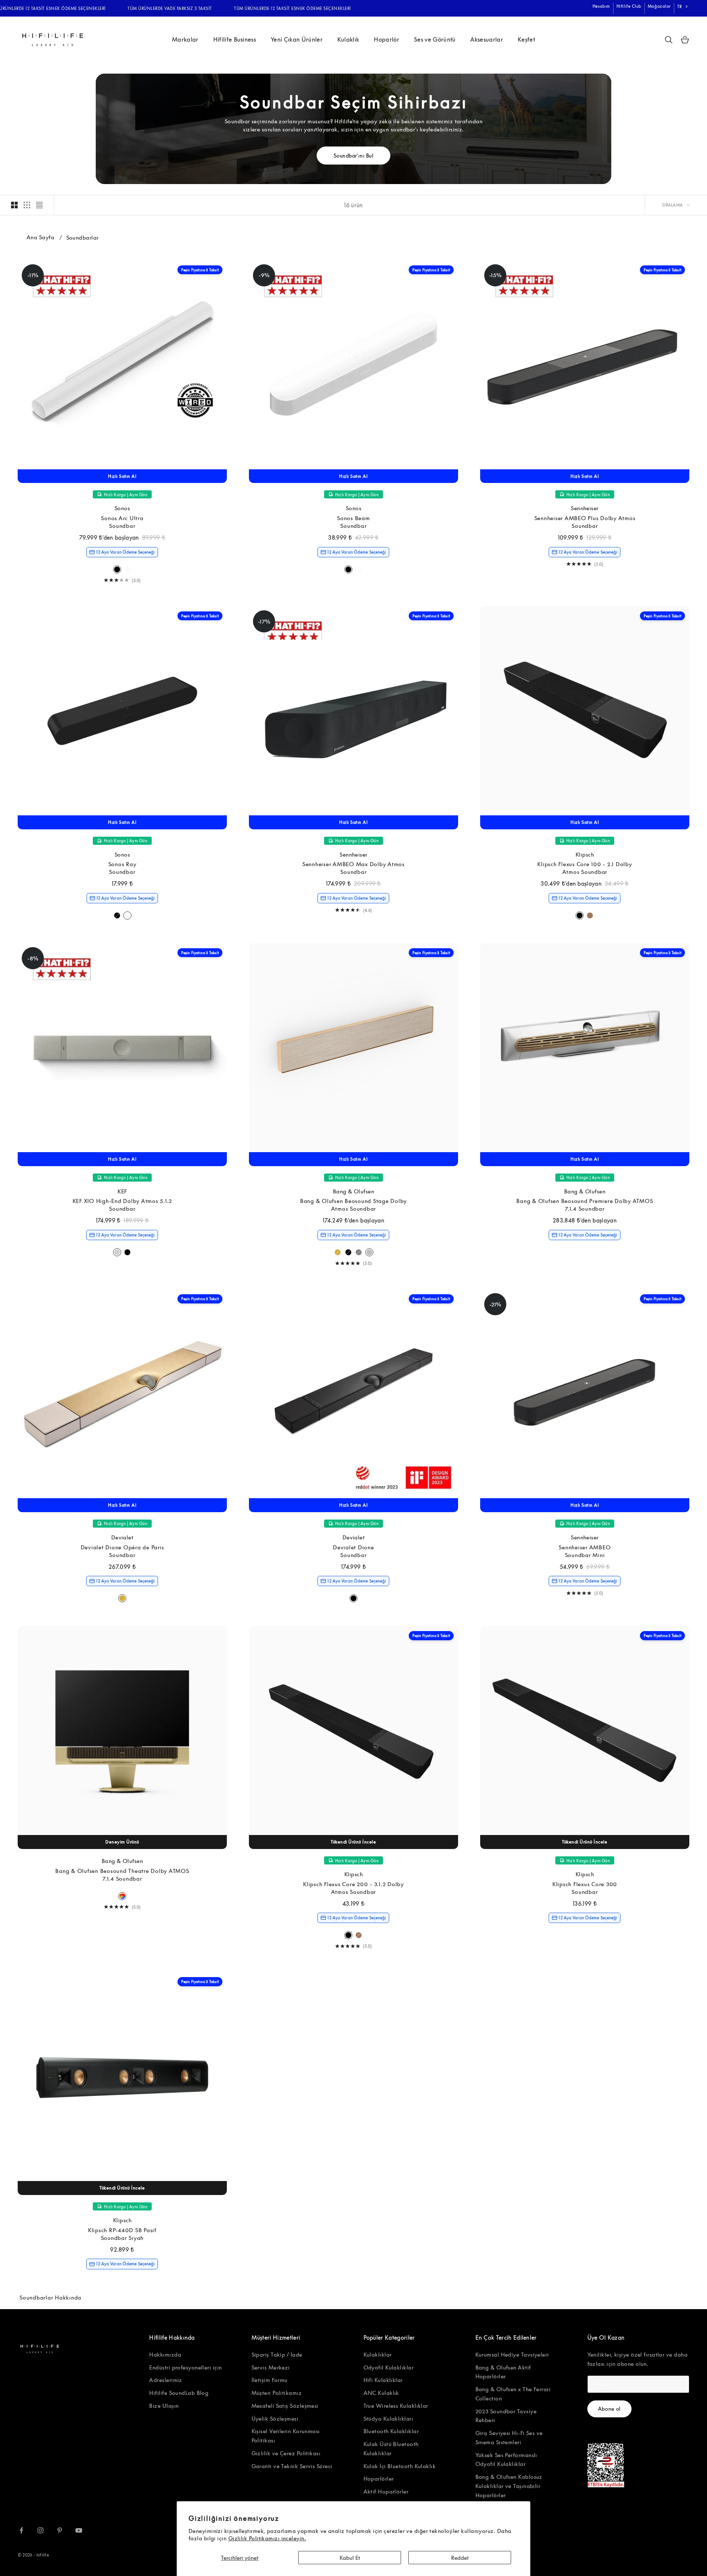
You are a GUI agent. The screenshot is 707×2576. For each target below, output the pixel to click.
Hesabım (601, 6)
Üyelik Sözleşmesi (275, 2418)
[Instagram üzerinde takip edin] (41, 2530)
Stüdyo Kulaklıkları (388, 2418)
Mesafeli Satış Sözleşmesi (285, 2406)
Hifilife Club (629, 6)
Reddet (460, 2558)
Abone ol (610, 2409)
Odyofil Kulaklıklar (389, 2367)
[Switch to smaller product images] (27, 205)
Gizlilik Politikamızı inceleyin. (267, 2538)
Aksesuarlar (487, 39)
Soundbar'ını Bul (353, 156)
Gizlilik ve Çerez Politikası (286, 2453)
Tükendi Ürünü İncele (353, 1842)
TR (680, 6)
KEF (122, 1191)
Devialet (122, 1537)
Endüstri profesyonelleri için (185, 2367)
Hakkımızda (165, 2354)
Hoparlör (386, 39)
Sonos (122, 508)
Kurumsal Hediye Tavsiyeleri (512, 2354)
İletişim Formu (270, 2380)
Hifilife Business (235, 39)
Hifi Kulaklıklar (383, 2380)
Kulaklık (348, 39)
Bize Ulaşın (164, 2406)
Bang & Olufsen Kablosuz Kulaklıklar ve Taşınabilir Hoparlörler (509, 2486)
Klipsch (585, 854)
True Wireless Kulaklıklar (396, 2406)
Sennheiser (585, 508)
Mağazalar (659, 6)
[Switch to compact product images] (39, 205)
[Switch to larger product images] (14, 205)
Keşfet (526, 39)
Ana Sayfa (40, 237)
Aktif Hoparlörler (386, 2491)
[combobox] (683, 7)
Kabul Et (350, 2558)
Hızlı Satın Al (122, 476)
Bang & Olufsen (353, 1191)
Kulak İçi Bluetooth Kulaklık (400, 2466)
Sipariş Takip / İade (277, 2354)
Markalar (185, 39)
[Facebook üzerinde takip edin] (21, 2530)
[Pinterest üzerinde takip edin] (60, 2530)
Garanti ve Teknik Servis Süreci (292, 2466)
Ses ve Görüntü (435, 39)
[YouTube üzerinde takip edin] (79, 2530)
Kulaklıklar (378, 2354)
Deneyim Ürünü (122, 1842)
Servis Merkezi (271, 2367)
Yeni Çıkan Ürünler (297, 39)
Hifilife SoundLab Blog (179, 2393)
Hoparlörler (379, 2478)
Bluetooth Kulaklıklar (391, 2431)
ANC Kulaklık (381, 2393)
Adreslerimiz (166, 2380)
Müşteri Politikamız (277, 2393)
